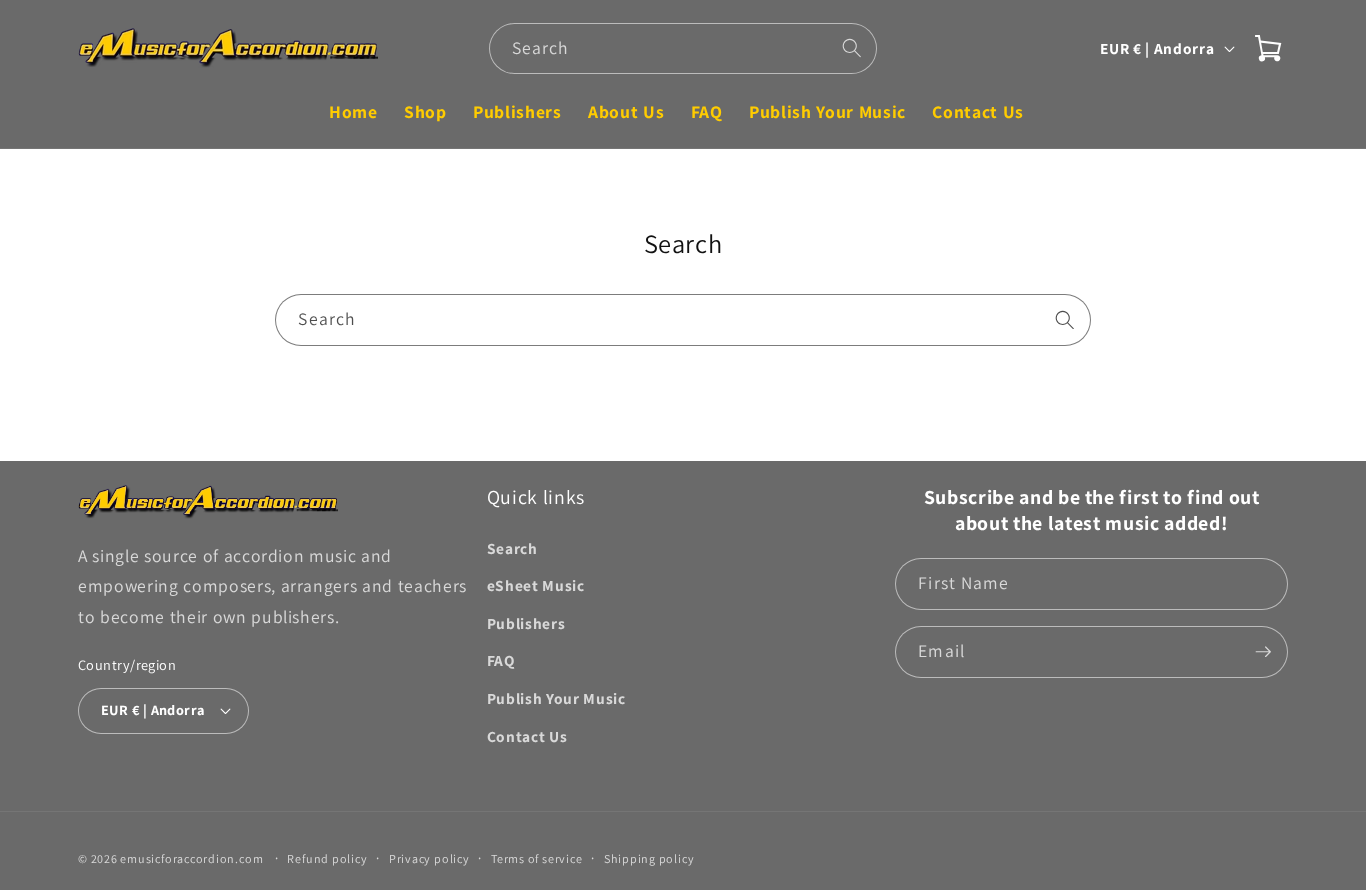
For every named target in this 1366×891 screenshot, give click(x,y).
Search (512, 548)
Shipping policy (649, 858)
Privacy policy (429, 858)
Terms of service (536, 858)
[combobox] (683, 49)
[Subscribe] (1263, 652)
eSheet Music (536, 585)
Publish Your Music (556, 698)
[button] (1268, 48)
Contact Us (527, 736)
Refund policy (327, 858)
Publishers (526, 623)
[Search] (852, 48)
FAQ (501, 660)
